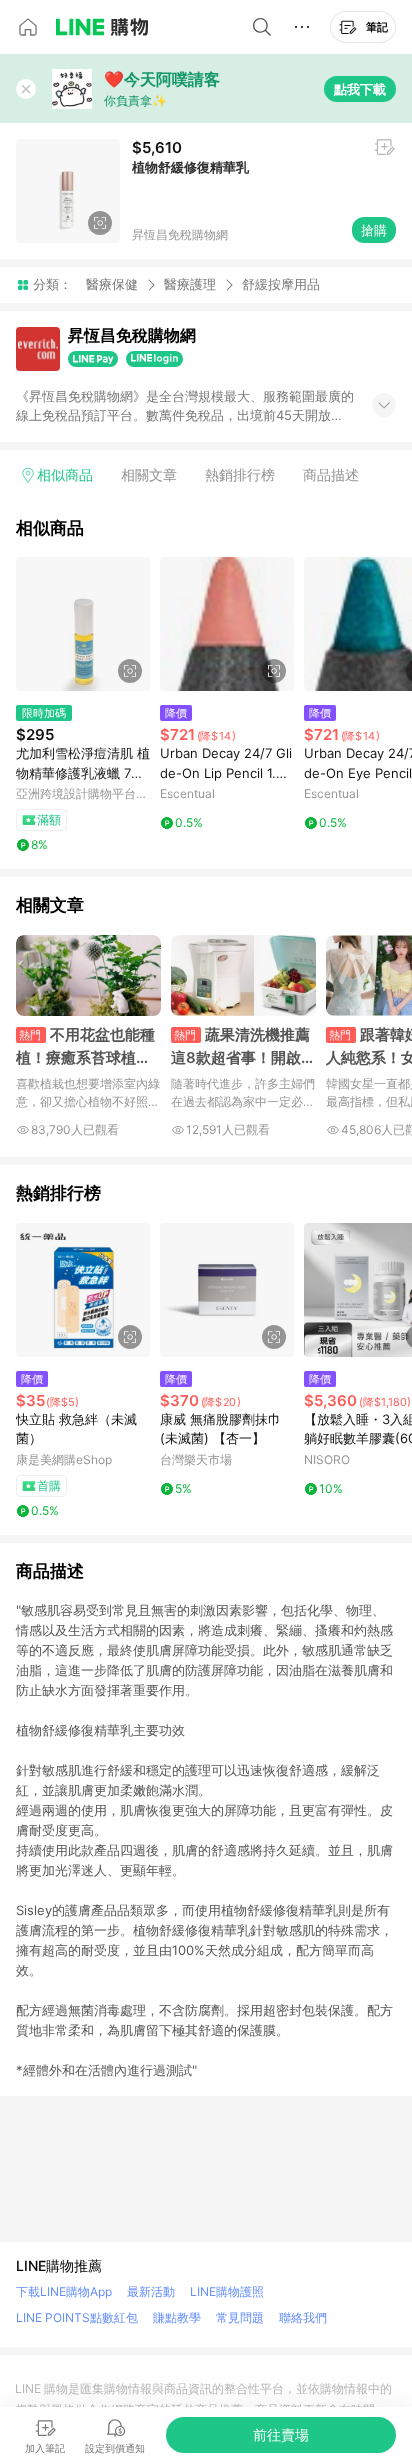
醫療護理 (190, 284)
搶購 (374, 230)
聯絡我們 (303, 2317)
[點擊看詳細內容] (83, 624)
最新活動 (151, 2291)
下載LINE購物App (64, 2291)
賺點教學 (177, 2317)
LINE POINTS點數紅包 (77, 2317)
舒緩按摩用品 (281, 284)
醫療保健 (112, 284)
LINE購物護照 (227, 2291)
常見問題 (240, 2317)
